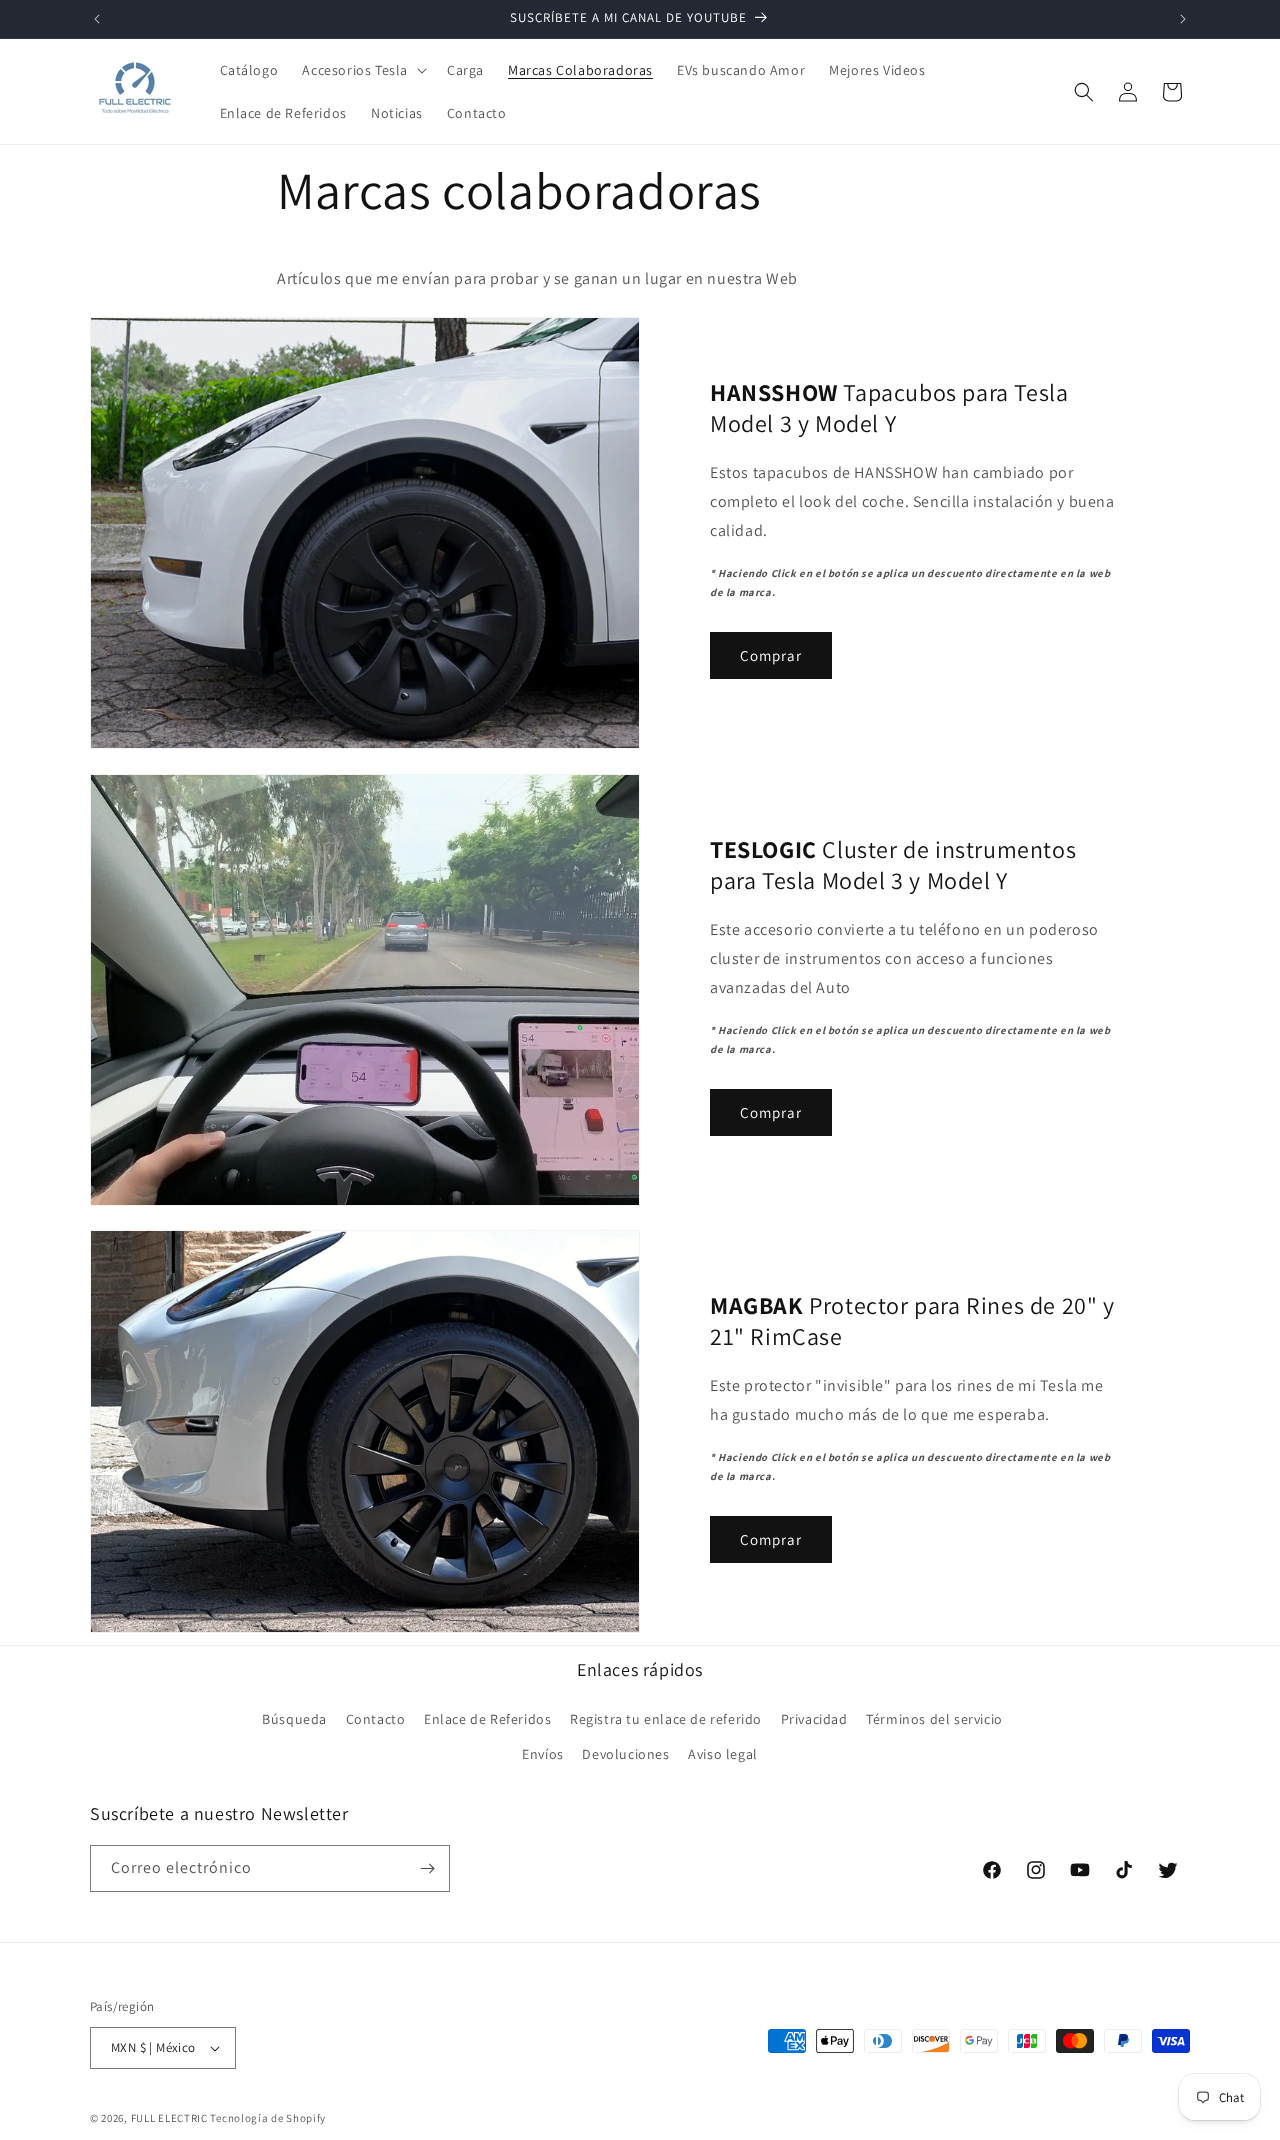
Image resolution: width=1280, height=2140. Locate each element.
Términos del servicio (934, 1719)
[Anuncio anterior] (97, 19)
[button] (362, 70)
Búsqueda (294, 1719)
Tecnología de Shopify (268, 2118)
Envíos (543, 1754)
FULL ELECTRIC (169, 2118)
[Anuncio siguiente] (1183, 19)
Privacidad (814, 1719)
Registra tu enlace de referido (666, 1719)
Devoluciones (625, 1754)
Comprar (771, 655)
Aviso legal (723, 1754)
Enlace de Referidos (487, 1719)
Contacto (376, 1719)
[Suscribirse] (427, 1868)
